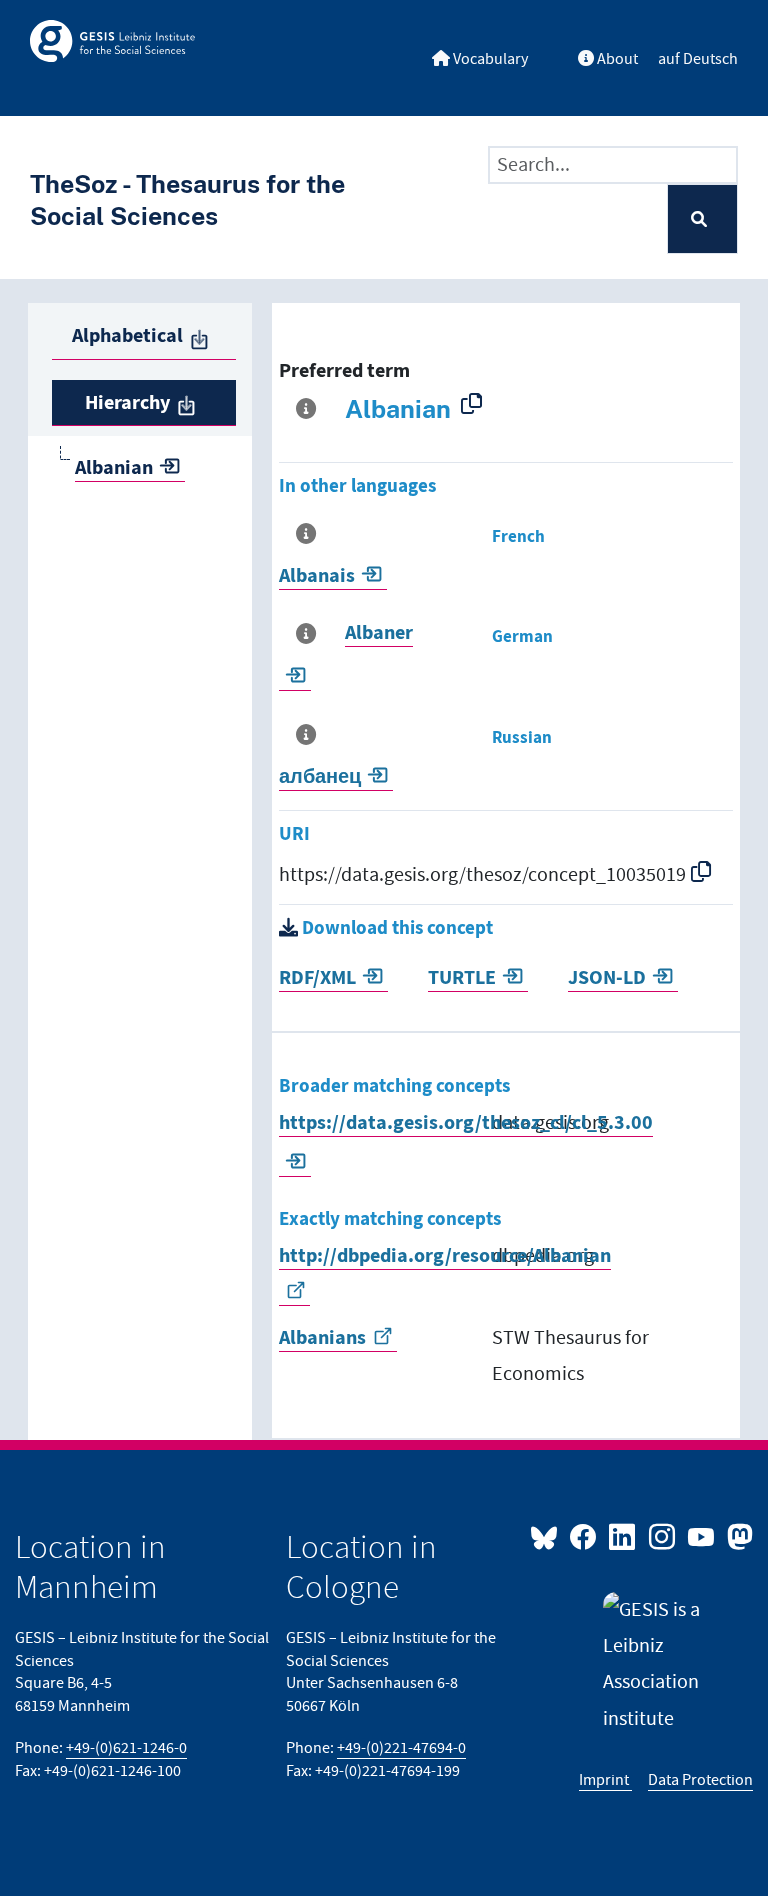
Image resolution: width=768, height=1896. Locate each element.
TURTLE (462, 978)
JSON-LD (607, 978)
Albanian (114, 468)
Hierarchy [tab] (127, 403)
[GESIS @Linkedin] (623, 1536)
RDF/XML (317, 978)
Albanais (317, 576)
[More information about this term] (310, 409)
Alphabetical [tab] (127, 336)
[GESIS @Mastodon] (737, 1536)
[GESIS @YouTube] (702, 1536)
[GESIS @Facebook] (584, 1536)
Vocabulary (489, 59)
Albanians (322, 1338)
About (616, 59)
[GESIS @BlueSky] (548, 1536)
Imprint (605, 1780)
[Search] (702, 219)
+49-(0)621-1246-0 (126, 1748)
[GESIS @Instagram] (662, 1536)
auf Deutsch (698, 59)
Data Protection (700, 1780)
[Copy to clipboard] (475, 403)
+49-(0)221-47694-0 (401, 1748)
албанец (320, 777)
